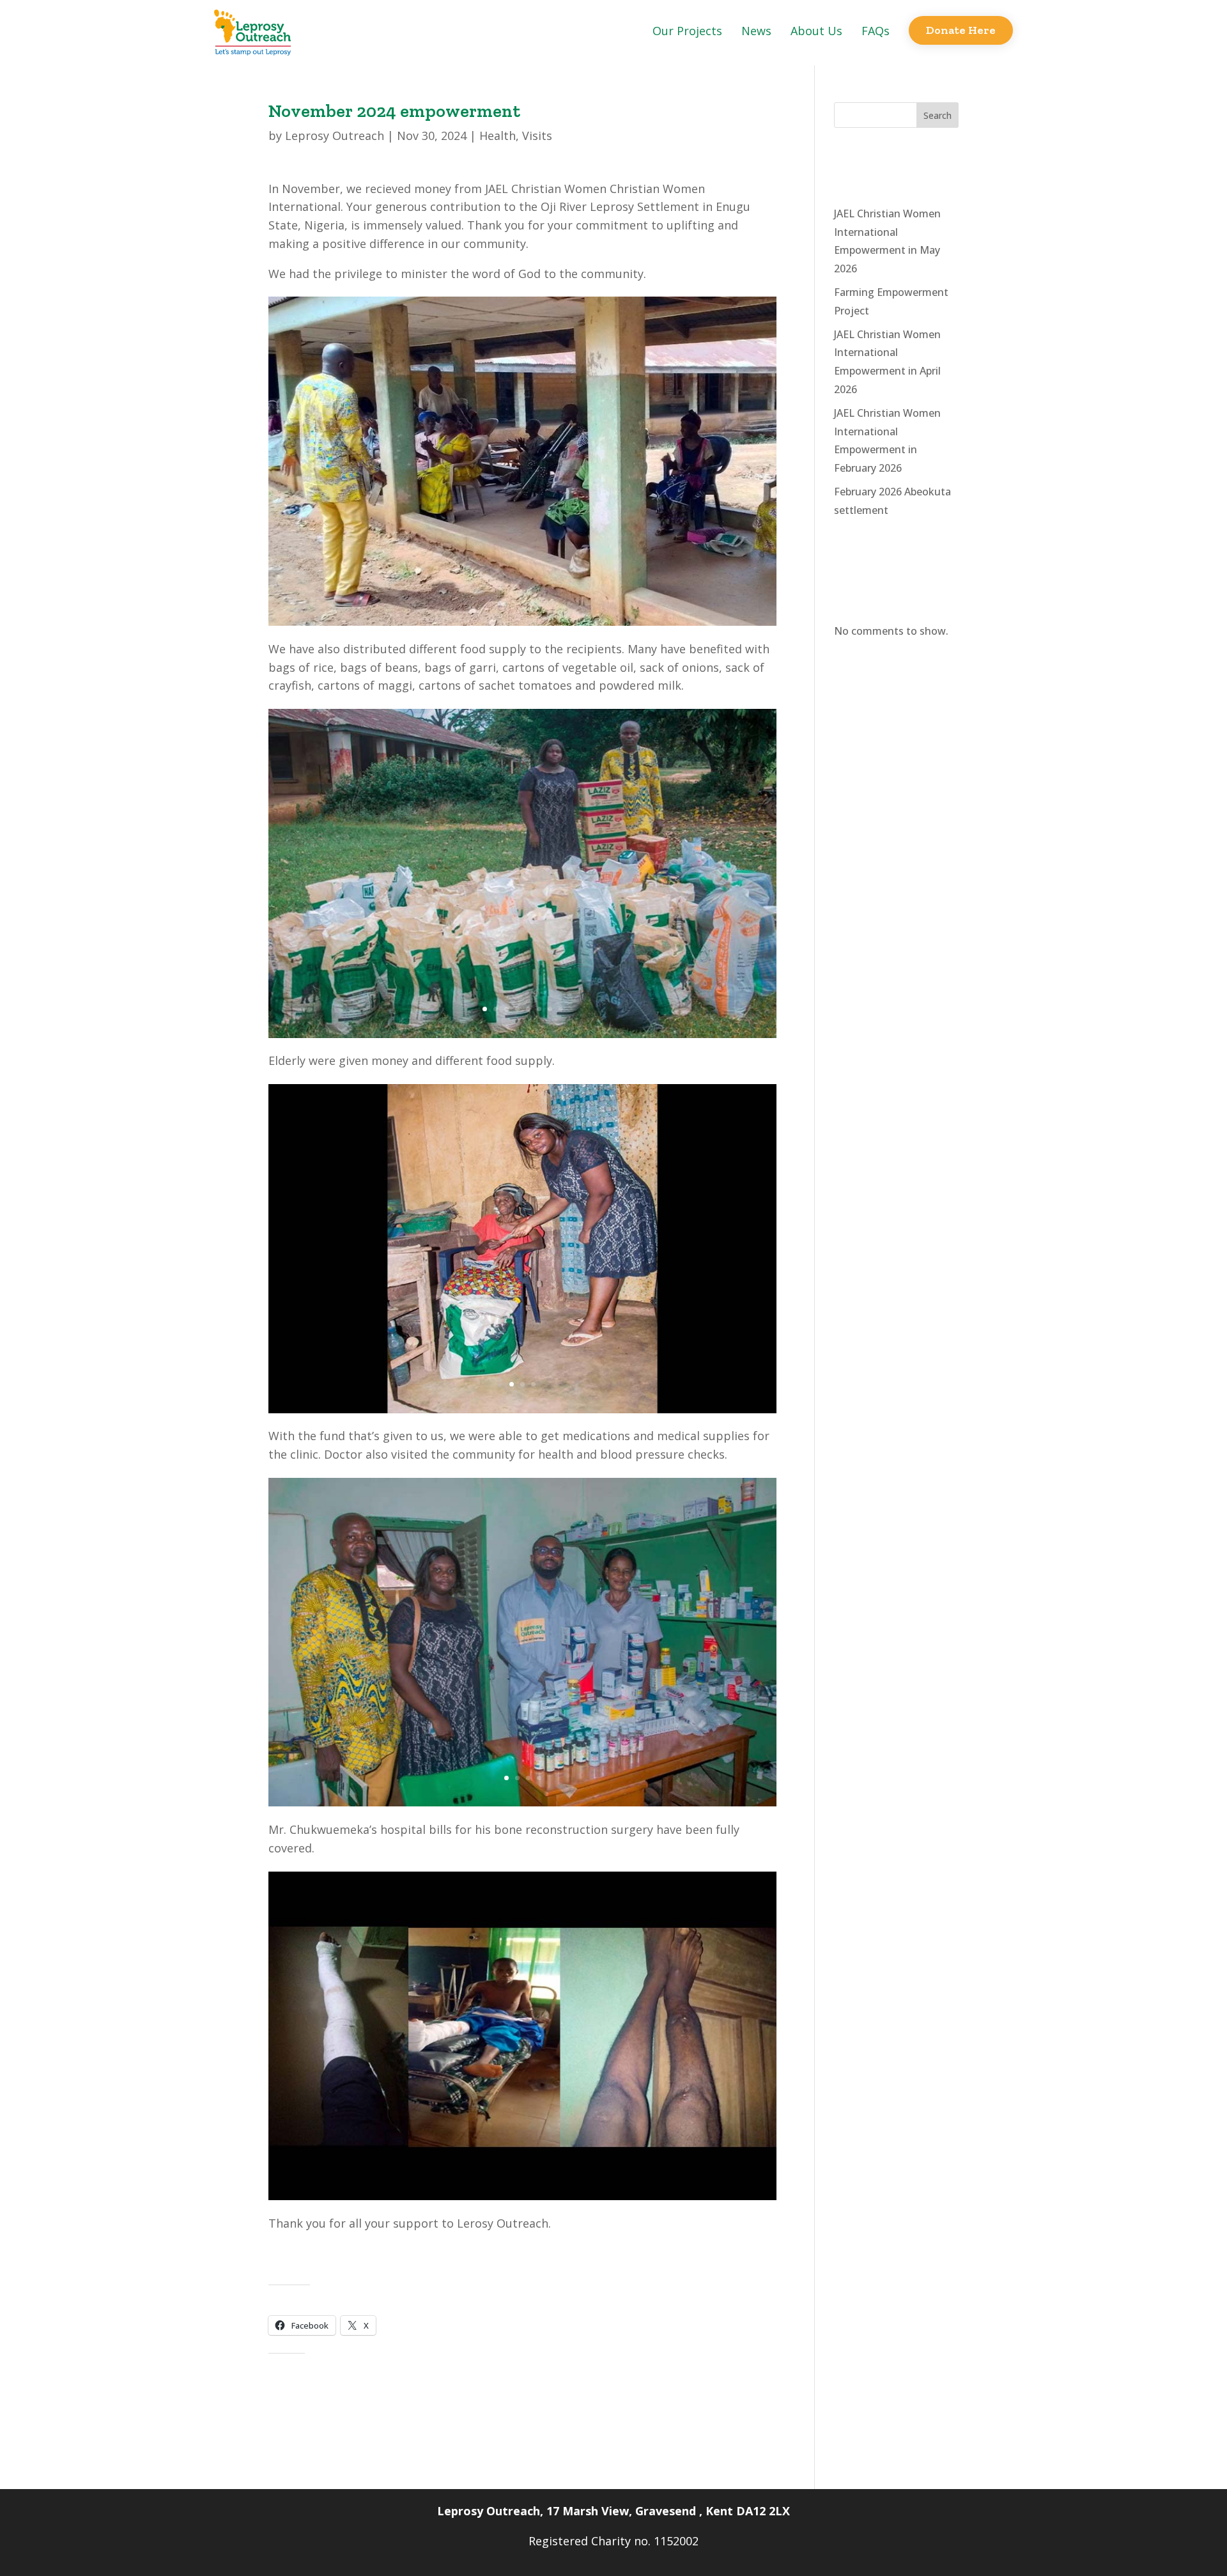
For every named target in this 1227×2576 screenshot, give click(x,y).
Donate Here (961, 30)
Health (498, 136)
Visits (537, 136)
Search (938, 115)
